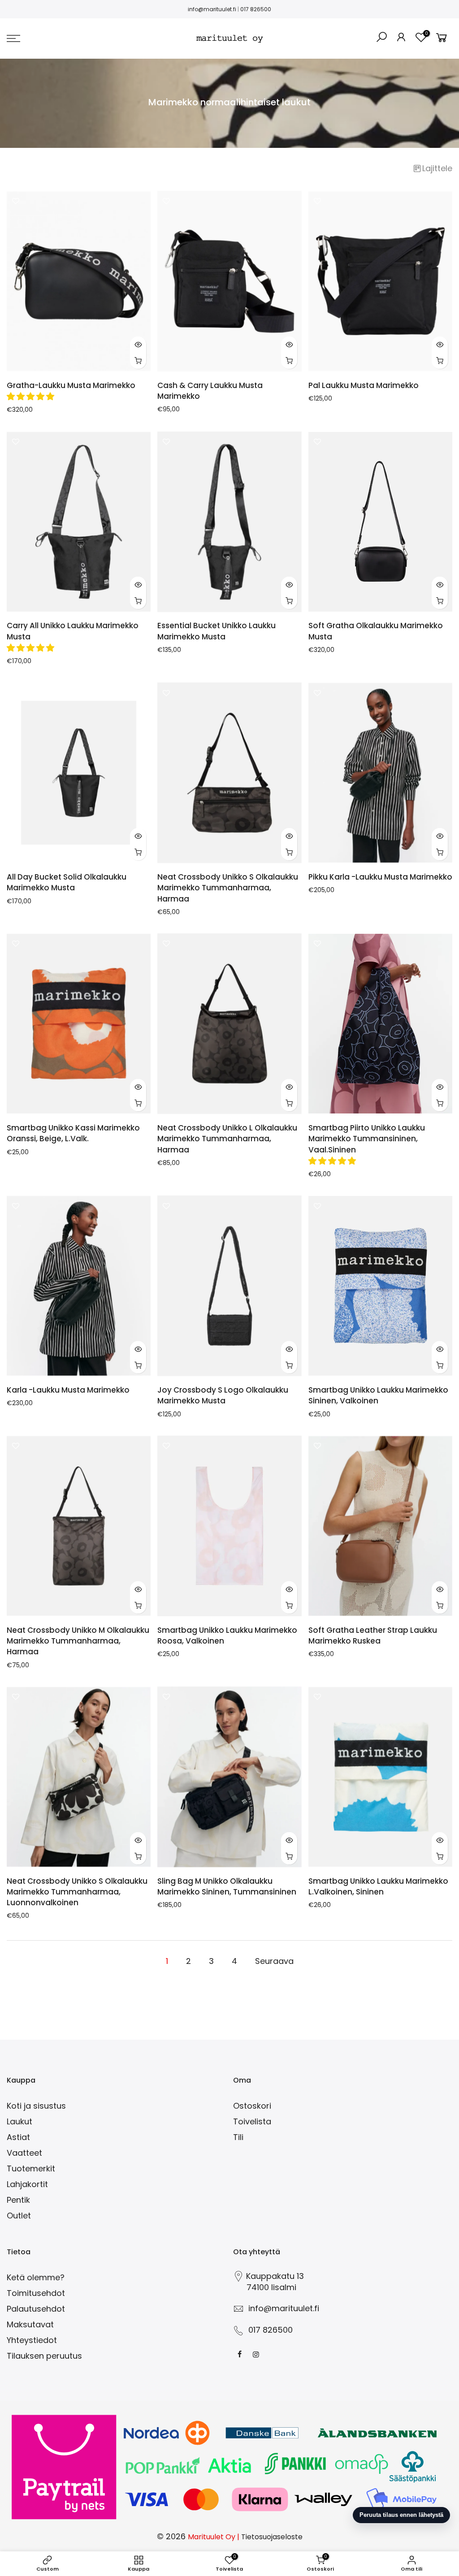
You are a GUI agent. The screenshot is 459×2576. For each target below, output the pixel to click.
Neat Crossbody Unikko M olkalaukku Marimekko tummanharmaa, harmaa (78, 1641)
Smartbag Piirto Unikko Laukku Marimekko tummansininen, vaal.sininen (367, 1139)
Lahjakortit (27, 2184)
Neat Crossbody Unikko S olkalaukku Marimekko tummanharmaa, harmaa (228, 888)
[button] (32, 396)
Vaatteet (24, 2153)
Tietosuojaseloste (272, 2537)
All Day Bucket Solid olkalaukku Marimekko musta (67, 882)
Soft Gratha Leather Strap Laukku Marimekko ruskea (373, 1635)
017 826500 (256, 9)
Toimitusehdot (36, 2293)
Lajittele (437, 168)
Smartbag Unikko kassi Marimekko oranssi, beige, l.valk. (73, 1133)
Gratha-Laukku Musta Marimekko (71, 385)
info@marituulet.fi (212, 9)
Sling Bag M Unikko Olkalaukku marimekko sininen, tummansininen (227, 1886)
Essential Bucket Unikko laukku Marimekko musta (217, 631)
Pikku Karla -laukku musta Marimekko (380, 877)
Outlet (19, 2216)
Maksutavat (30, 2324)
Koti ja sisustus (36, 2106)
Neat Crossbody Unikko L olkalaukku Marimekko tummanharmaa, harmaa (227, 1139)
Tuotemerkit (31, 2168)
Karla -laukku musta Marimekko (68, 1390)
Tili (238, 2137)
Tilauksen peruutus (44, 2356)
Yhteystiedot (32, 2340)
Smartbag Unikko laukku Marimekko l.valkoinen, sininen (378, 1886)
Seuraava (274, 1961)
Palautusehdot (36, 2309)
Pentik (18, 2200)
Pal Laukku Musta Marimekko (364, 385)
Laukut (19, 2121)
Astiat (18, 2137)
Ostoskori (252, 2106)
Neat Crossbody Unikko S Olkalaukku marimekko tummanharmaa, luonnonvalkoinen (77, 1892)
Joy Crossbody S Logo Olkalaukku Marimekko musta (223, 1395)
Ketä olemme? (36, 2277)
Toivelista (252, 2121)
